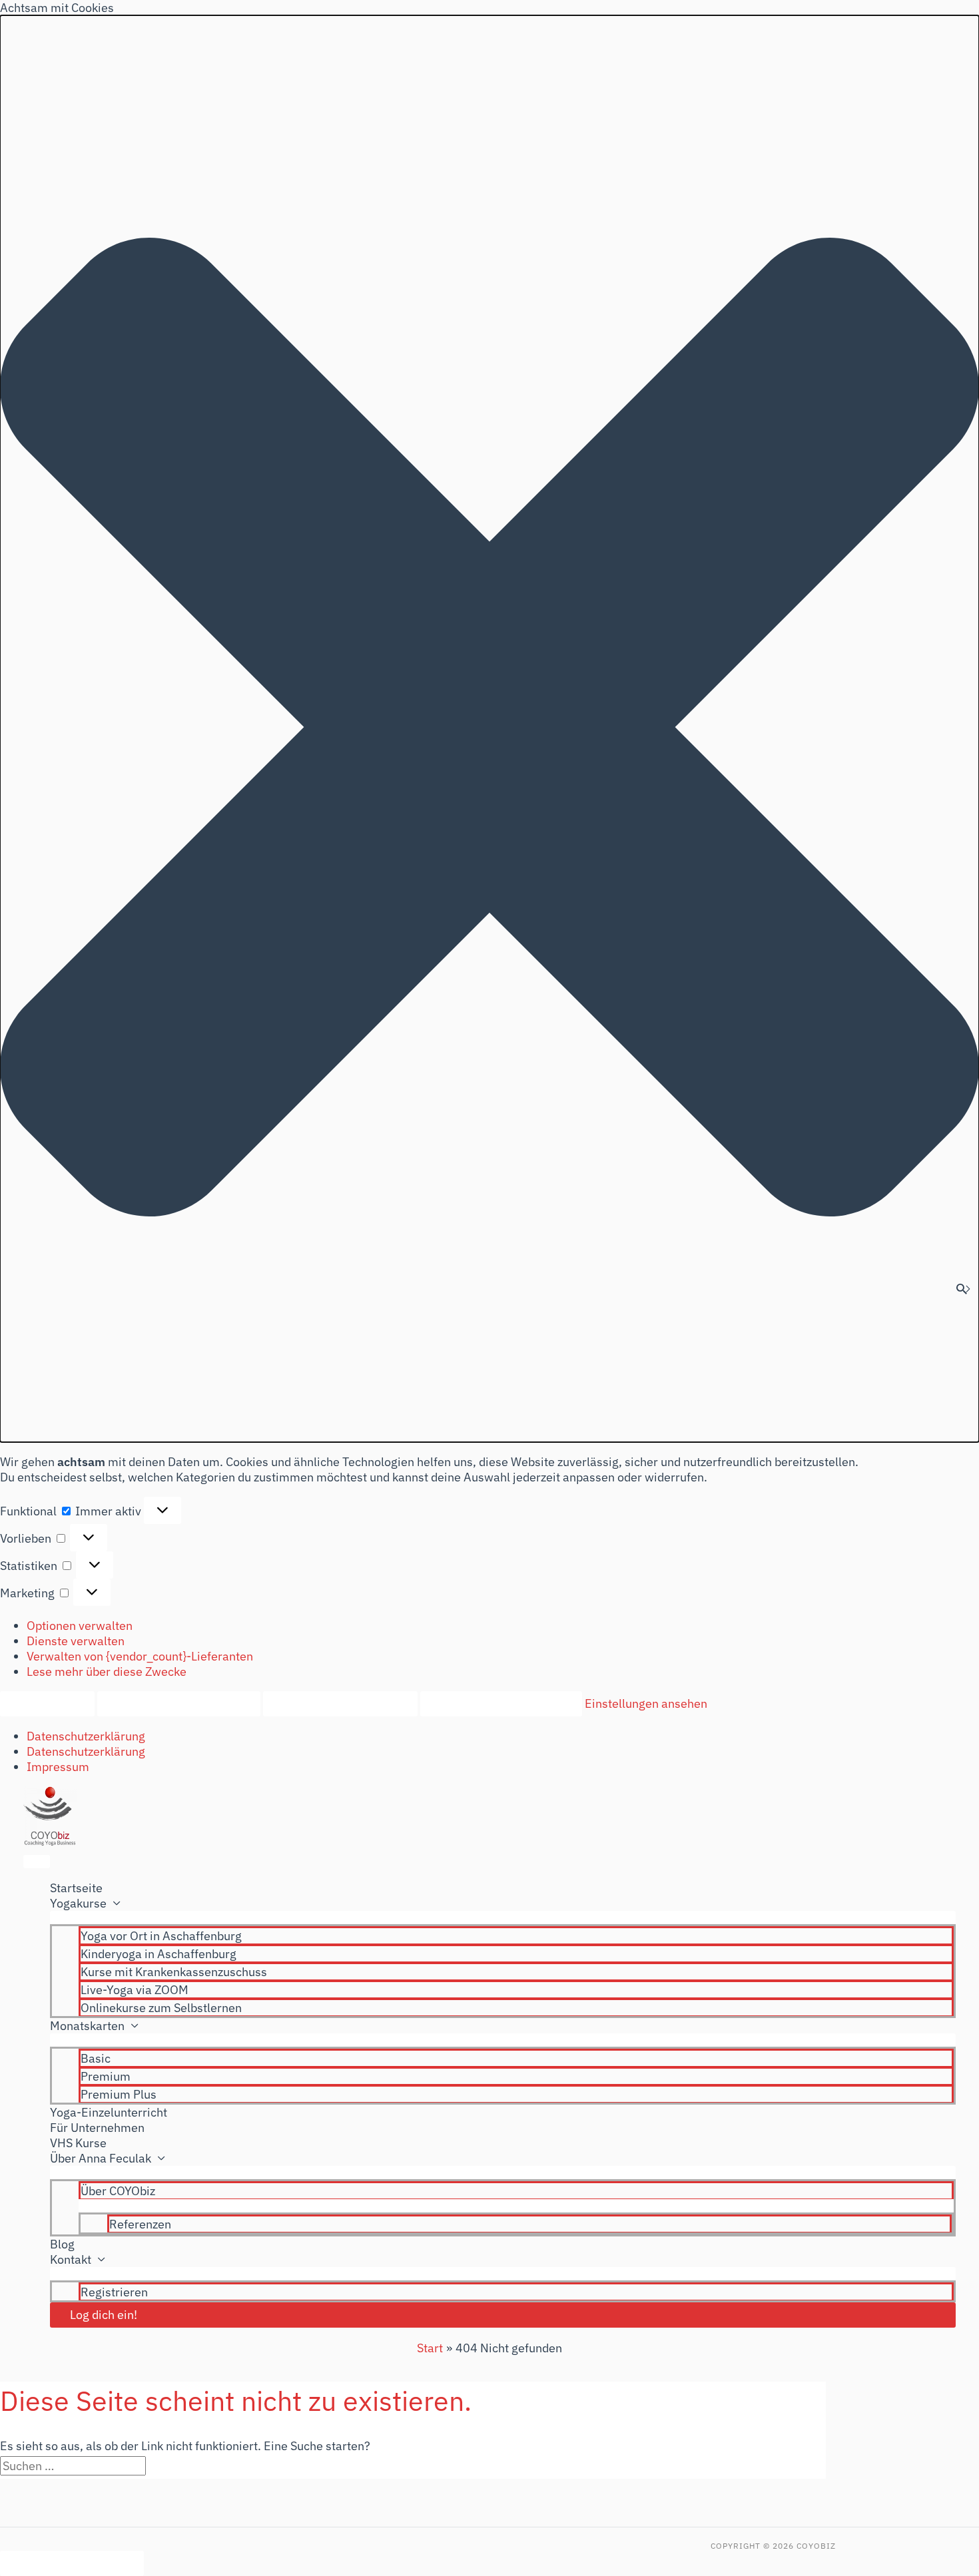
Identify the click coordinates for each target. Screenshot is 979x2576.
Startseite (76, 1888)
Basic (96, 2058)
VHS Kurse (78, 2143)
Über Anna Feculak (101, 2158)
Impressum (58, 1767)
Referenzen (140, 2224)
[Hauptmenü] (37, 1862)
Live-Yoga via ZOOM (135, 1990)
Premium (106, 2076)
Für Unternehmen (97, 2128)
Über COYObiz (118, 2191)
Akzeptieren (47, 1703)
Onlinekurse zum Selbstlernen (161, 2008)
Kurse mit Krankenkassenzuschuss (174, 1972)
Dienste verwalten (76, 1641)
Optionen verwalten (80, 1626)
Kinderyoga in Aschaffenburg (159, 1954)
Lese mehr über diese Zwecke (107, 1672)
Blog (62, 2244)
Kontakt (71, 2259)
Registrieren (114, 2292)
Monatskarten (87, 2026)
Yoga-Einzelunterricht (109, 2112)
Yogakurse (78, 1903)
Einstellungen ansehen (340, 1703)
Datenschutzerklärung (86, 1736)
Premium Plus (119, 2094)
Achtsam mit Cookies (72, 2563)
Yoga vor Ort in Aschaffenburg (161, 1936)
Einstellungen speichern (501, 1703)
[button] (489, 729)
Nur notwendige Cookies (179, 1703)
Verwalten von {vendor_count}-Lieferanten (140, 1656)
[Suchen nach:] (74, 2466)
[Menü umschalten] (503, 1918)
